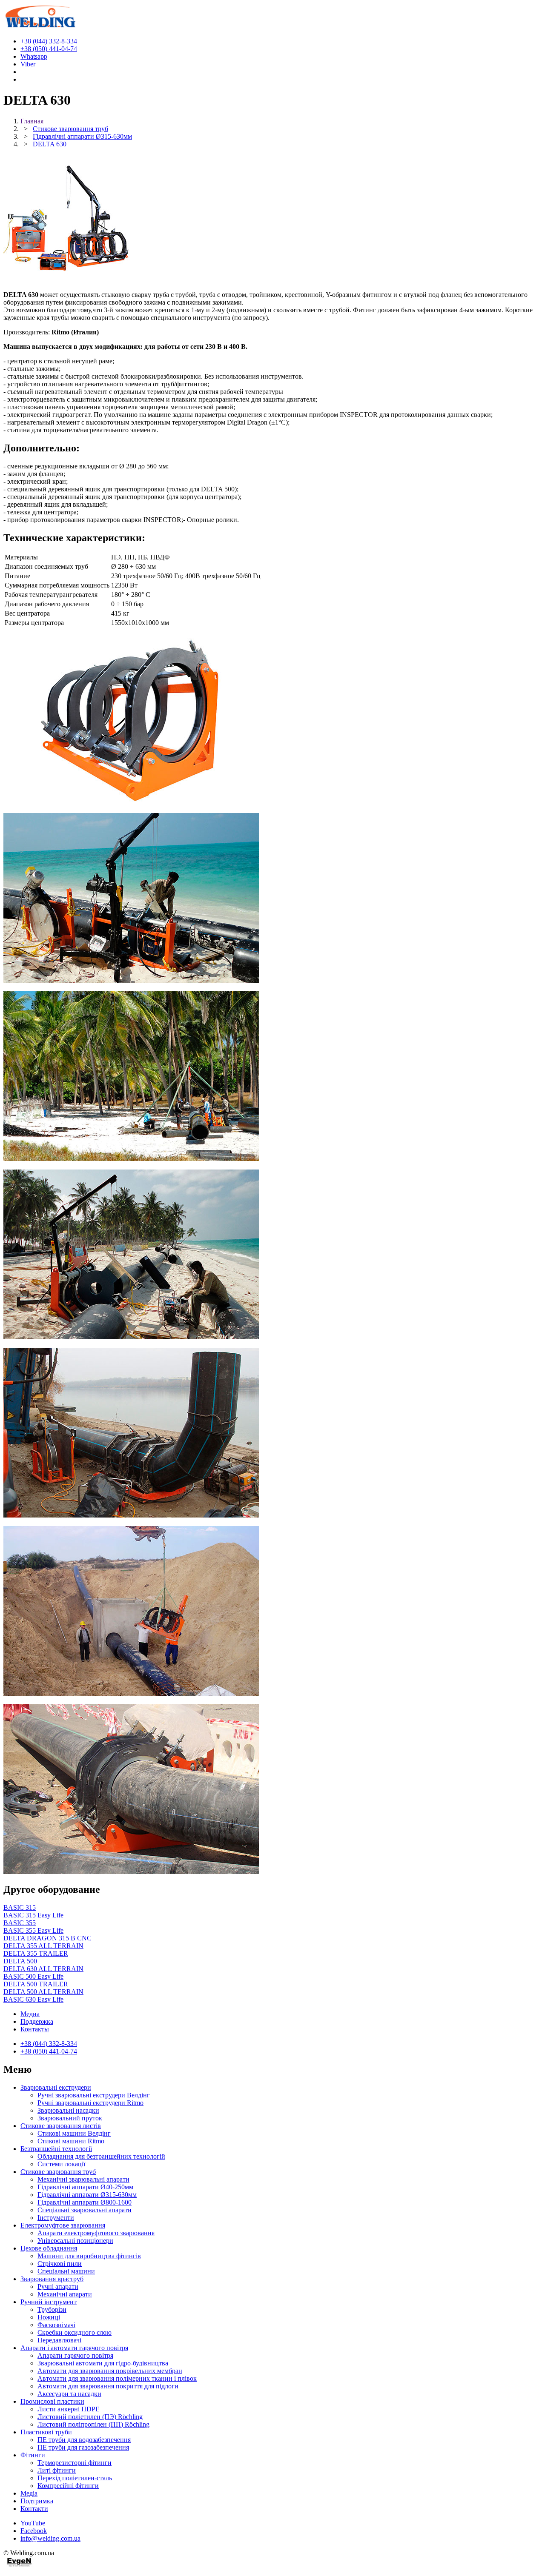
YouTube (33, 2523)
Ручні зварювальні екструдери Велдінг (94, 2095)
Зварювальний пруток (70, 2118)
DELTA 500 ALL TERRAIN (43, 1992)
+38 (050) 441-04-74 (49, 2051)
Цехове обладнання (49, 2248)
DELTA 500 (20, 1961)
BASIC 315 (20, 1907)
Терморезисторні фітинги (75, 2463)
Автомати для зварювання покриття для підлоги (108, 2386)
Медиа (30, 2014)
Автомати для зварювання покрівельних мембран (110, 2371)
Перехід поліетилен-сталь (75, 2478)
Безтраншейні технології (56, 2149)
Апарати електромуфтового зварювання (96, 2233)
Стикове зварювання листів (61, 2126)
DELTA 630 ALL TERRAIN (43, 1969)
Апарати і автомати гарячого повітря (74, 2348)
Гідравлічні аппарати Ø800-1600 (85, 2202)
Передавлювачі (59, 2340)
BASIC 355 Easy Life (33, 1930)
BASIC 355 (20, 1923)
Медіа (29, 2493)
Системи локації (61, 2164)
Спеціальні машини (66, 2271)
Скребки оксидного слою (75, 2332)
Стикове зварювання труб (58, 2172)
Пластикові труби (46, 2432)
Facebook (34, 2531)
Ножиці (49, 2317)
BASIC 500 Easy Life (33, 1976)
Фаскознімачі (56, 2325)
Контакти (34, 2509)
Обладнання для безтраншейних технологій (101, 2156)
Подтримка (37, 2501)
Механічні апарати (65, 2294)
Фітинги (33, 2455)
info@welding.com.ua (50, 2538)
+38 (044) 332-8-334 (49, 2044)
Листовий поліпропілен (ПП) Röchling (93, 2424)
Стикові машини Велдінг (74, 2133)
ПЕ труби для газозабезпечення (83, 2447)
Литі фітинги (57, 2470)
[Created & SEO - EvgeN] (19, 2565)
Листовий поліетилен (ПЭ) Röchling (90, 2417)
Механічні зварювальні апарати (83, 2179)
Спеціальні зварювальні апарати (85, 2210)
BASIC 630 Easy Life (33, 1999)
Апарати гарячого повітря (75, 2355)
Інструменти (56, 2218)
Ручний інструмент (49, 2302)
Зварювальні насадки (68, 2110)
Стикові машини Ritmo (71, 2141)
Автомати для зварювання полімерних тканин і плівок (117, 2378)
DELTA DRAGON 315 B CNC (47, 1938)
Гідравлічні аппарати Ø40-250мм (85, 2187)
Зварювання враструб (52, 2279)
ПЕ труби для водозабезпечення (84, 2440)
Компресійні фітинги (68, 2486)
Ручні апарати (58, 2286)
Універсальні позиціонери (75, 2241)
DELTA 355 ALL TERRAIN (43, 1946)
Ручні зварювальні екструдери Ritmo (90, 2103)
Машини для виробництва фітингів (89, 2256)
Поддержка (37, 2021)
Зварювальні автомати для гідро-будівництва (103, 2363)
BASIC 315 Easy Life (33, 1915)
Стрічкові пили (60, 2264)
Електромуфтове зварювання (63, 2225)
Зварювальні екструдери (56, 2087)
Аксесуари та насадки (69, 2394)
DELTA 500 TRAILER (36, 1984)
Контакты (35, 2029)
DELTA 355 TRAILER (36, 1953)
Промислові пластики (52, 2401)
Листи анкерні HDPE (69, 2409)
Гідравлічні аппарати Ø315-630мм (87, 2195)
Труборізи (52, 2309)
